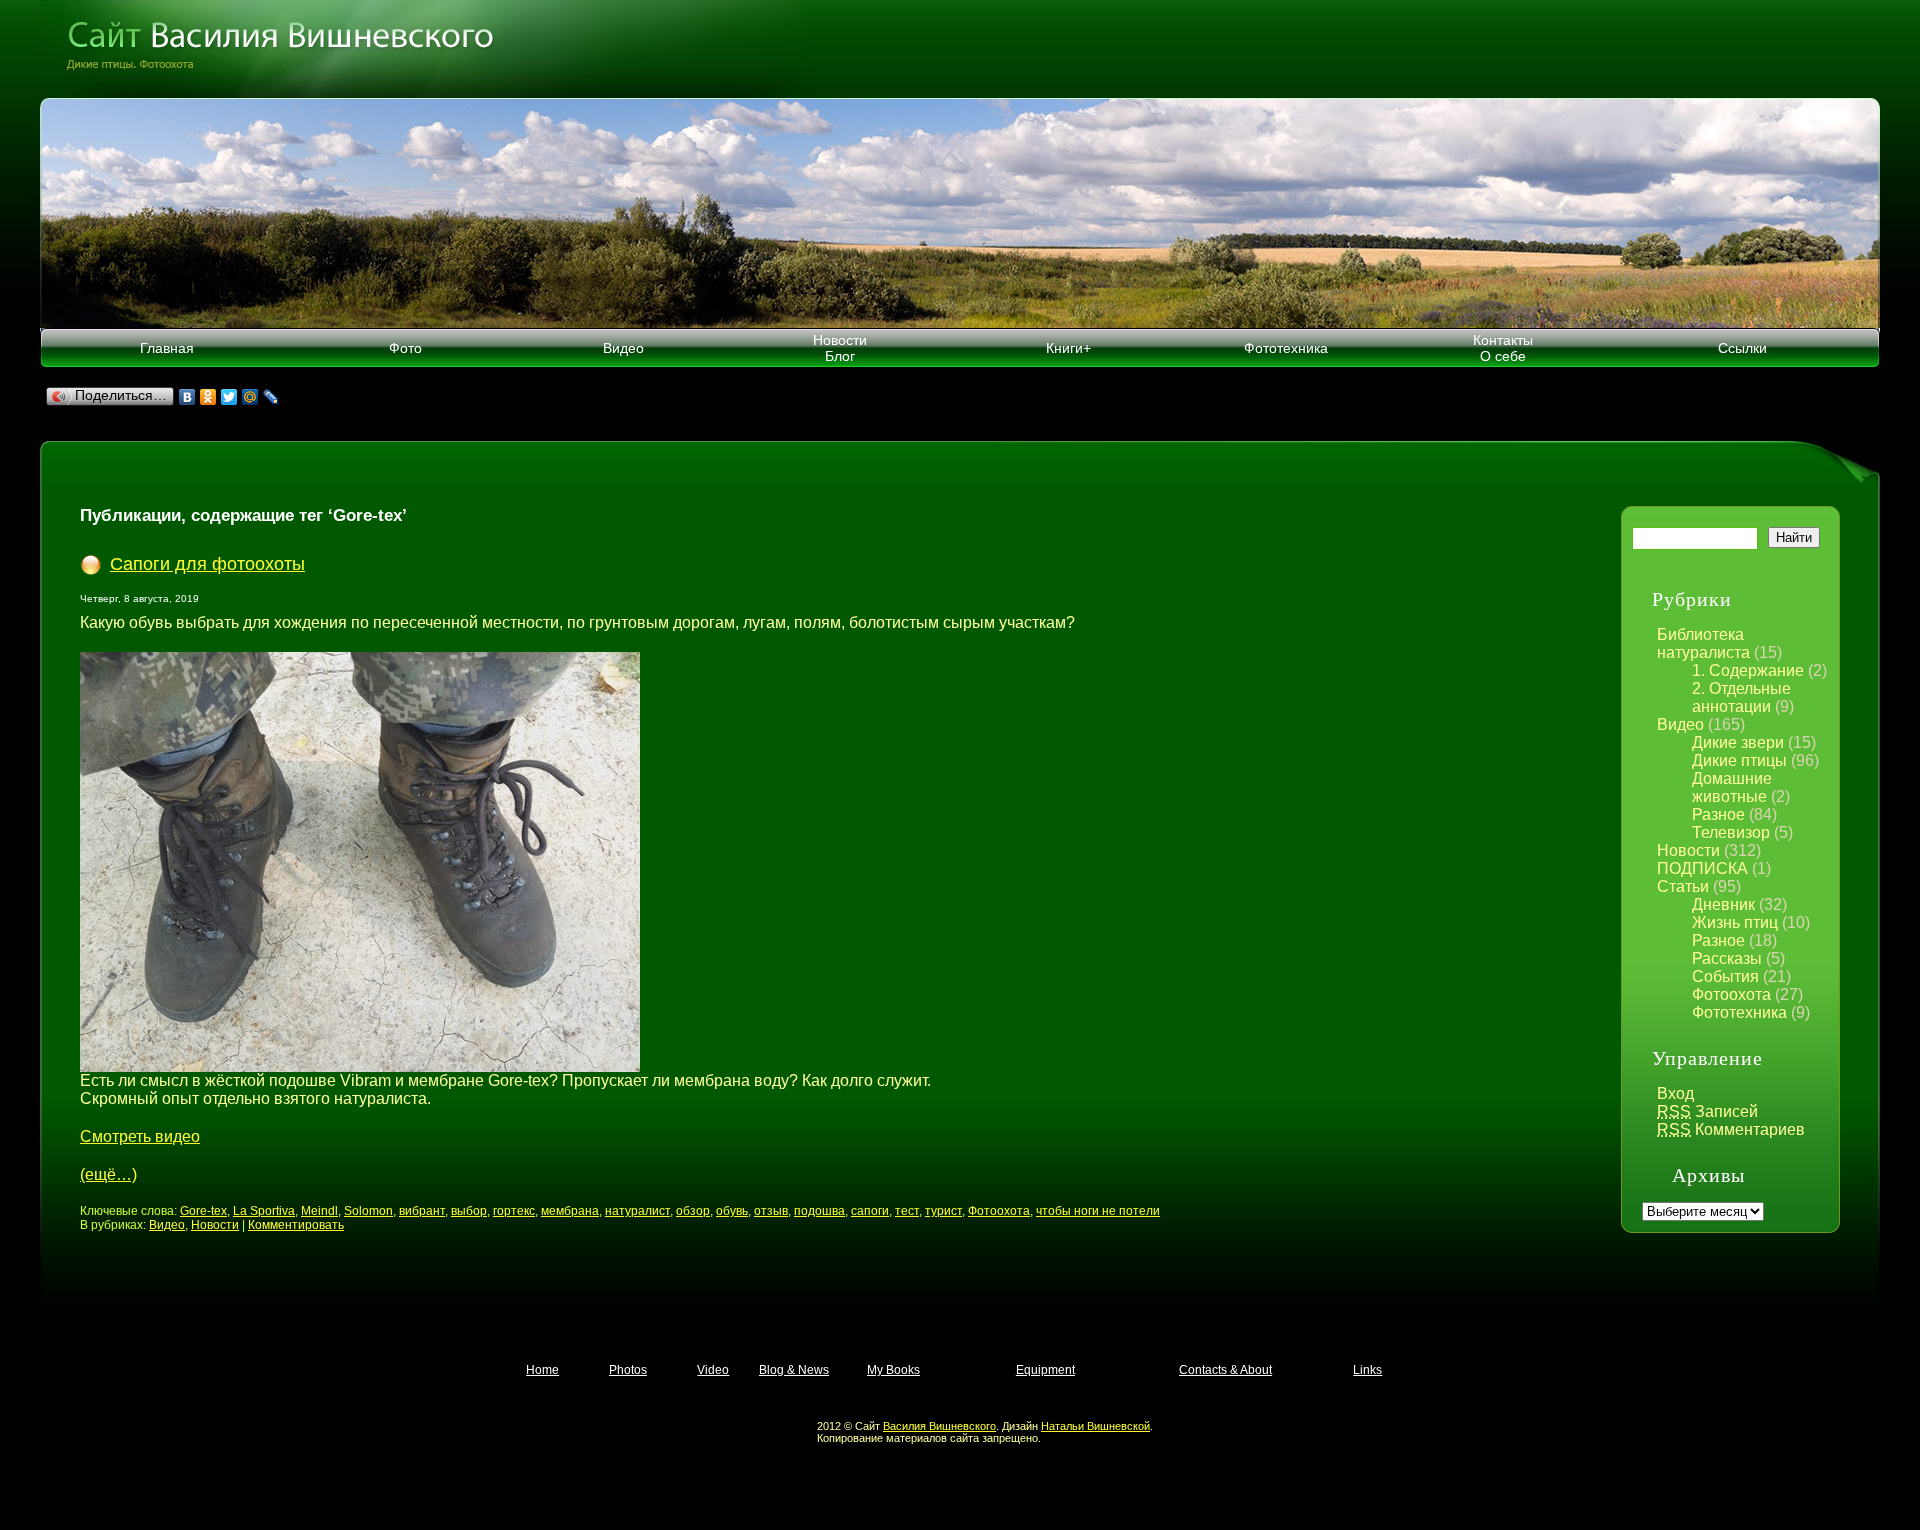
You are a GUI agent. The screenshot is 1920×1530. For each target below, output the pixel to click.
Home (542, 1370)
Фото (405, 348)
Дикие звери (1738, 742)
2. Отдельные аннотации (1741, 697)
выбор (469, 1211)
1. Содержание (1748, 670)
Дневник (1723, 904)
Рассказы (1727, 958)
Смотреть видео (140, 1136)
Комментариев (1731, 1129)
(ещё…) (108, 1174)
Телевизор (1731, 832)
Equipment (1045, 1370)
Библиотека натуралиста (1703, 643)
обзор (693, 1211)
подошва (819, 1211)
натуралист (637, 1211)
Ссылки (1742, 348)
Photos (628, 1370)
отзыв (771, 1211)
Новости (1688, 850)
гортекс (514, 1211)
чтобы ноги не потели (1098, 1211)
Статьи (1683, 886)
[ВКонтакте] (187, 397)
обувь (732, 1211)
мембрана (570, 1211)
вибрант (422, 1211)
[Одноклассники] (208, 397)
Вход (1675, 1093)
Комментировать (296, 1225)
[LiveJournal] (271, 397)
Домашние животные (1732, 787)
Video (713, 1370)
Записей (1707, 1111)
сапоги (870, 1211)
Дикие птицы (1739, 760)
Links (1367, 1370)
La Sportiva (264, 1211)
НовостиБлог (840, 348)
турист (943, 1211)
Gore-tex (203, 1211)
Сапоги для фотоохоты (207, 564)
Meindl (319, 1211)
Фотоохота (1731, 994)
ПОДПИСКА (1702, 868)
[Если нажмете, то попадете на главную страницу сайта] (960, 49)
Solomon (368, 1211)
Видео (623, 348)
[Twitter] (229, 397)
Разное (1718, 814)
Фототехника (1286, 348)
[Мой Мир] (250, 397)
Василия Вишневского (939, 1426)
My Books (893, 1370)
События (1725, 976)
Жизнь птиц (1735, 922)
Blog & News (794, 1370)
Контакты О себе (1503, 348)
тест (907, 1211)
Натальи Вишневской (1095, 1426)
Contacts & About (1225, 1370)
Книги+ (1068, 348)
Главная (167, 348)
